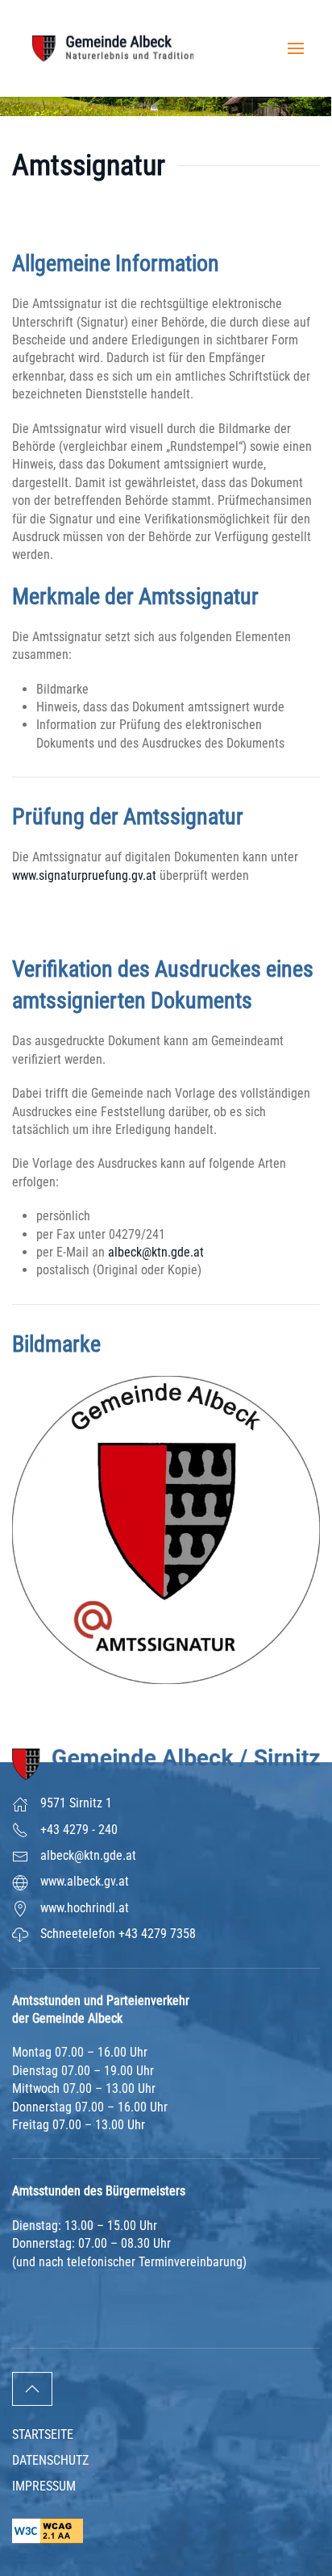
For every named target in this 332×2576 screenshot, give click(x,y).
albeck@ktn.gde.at (156, 1252)
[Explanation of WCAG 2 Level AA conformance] (48, 2530)
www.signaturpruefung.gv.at (84, 875)
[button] (296, 48)
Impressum (44, 2486)
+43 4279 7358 (157, 1934)
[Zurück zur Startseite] (113, 48)
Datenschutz (50, 2460)
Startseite (43, 2434)
